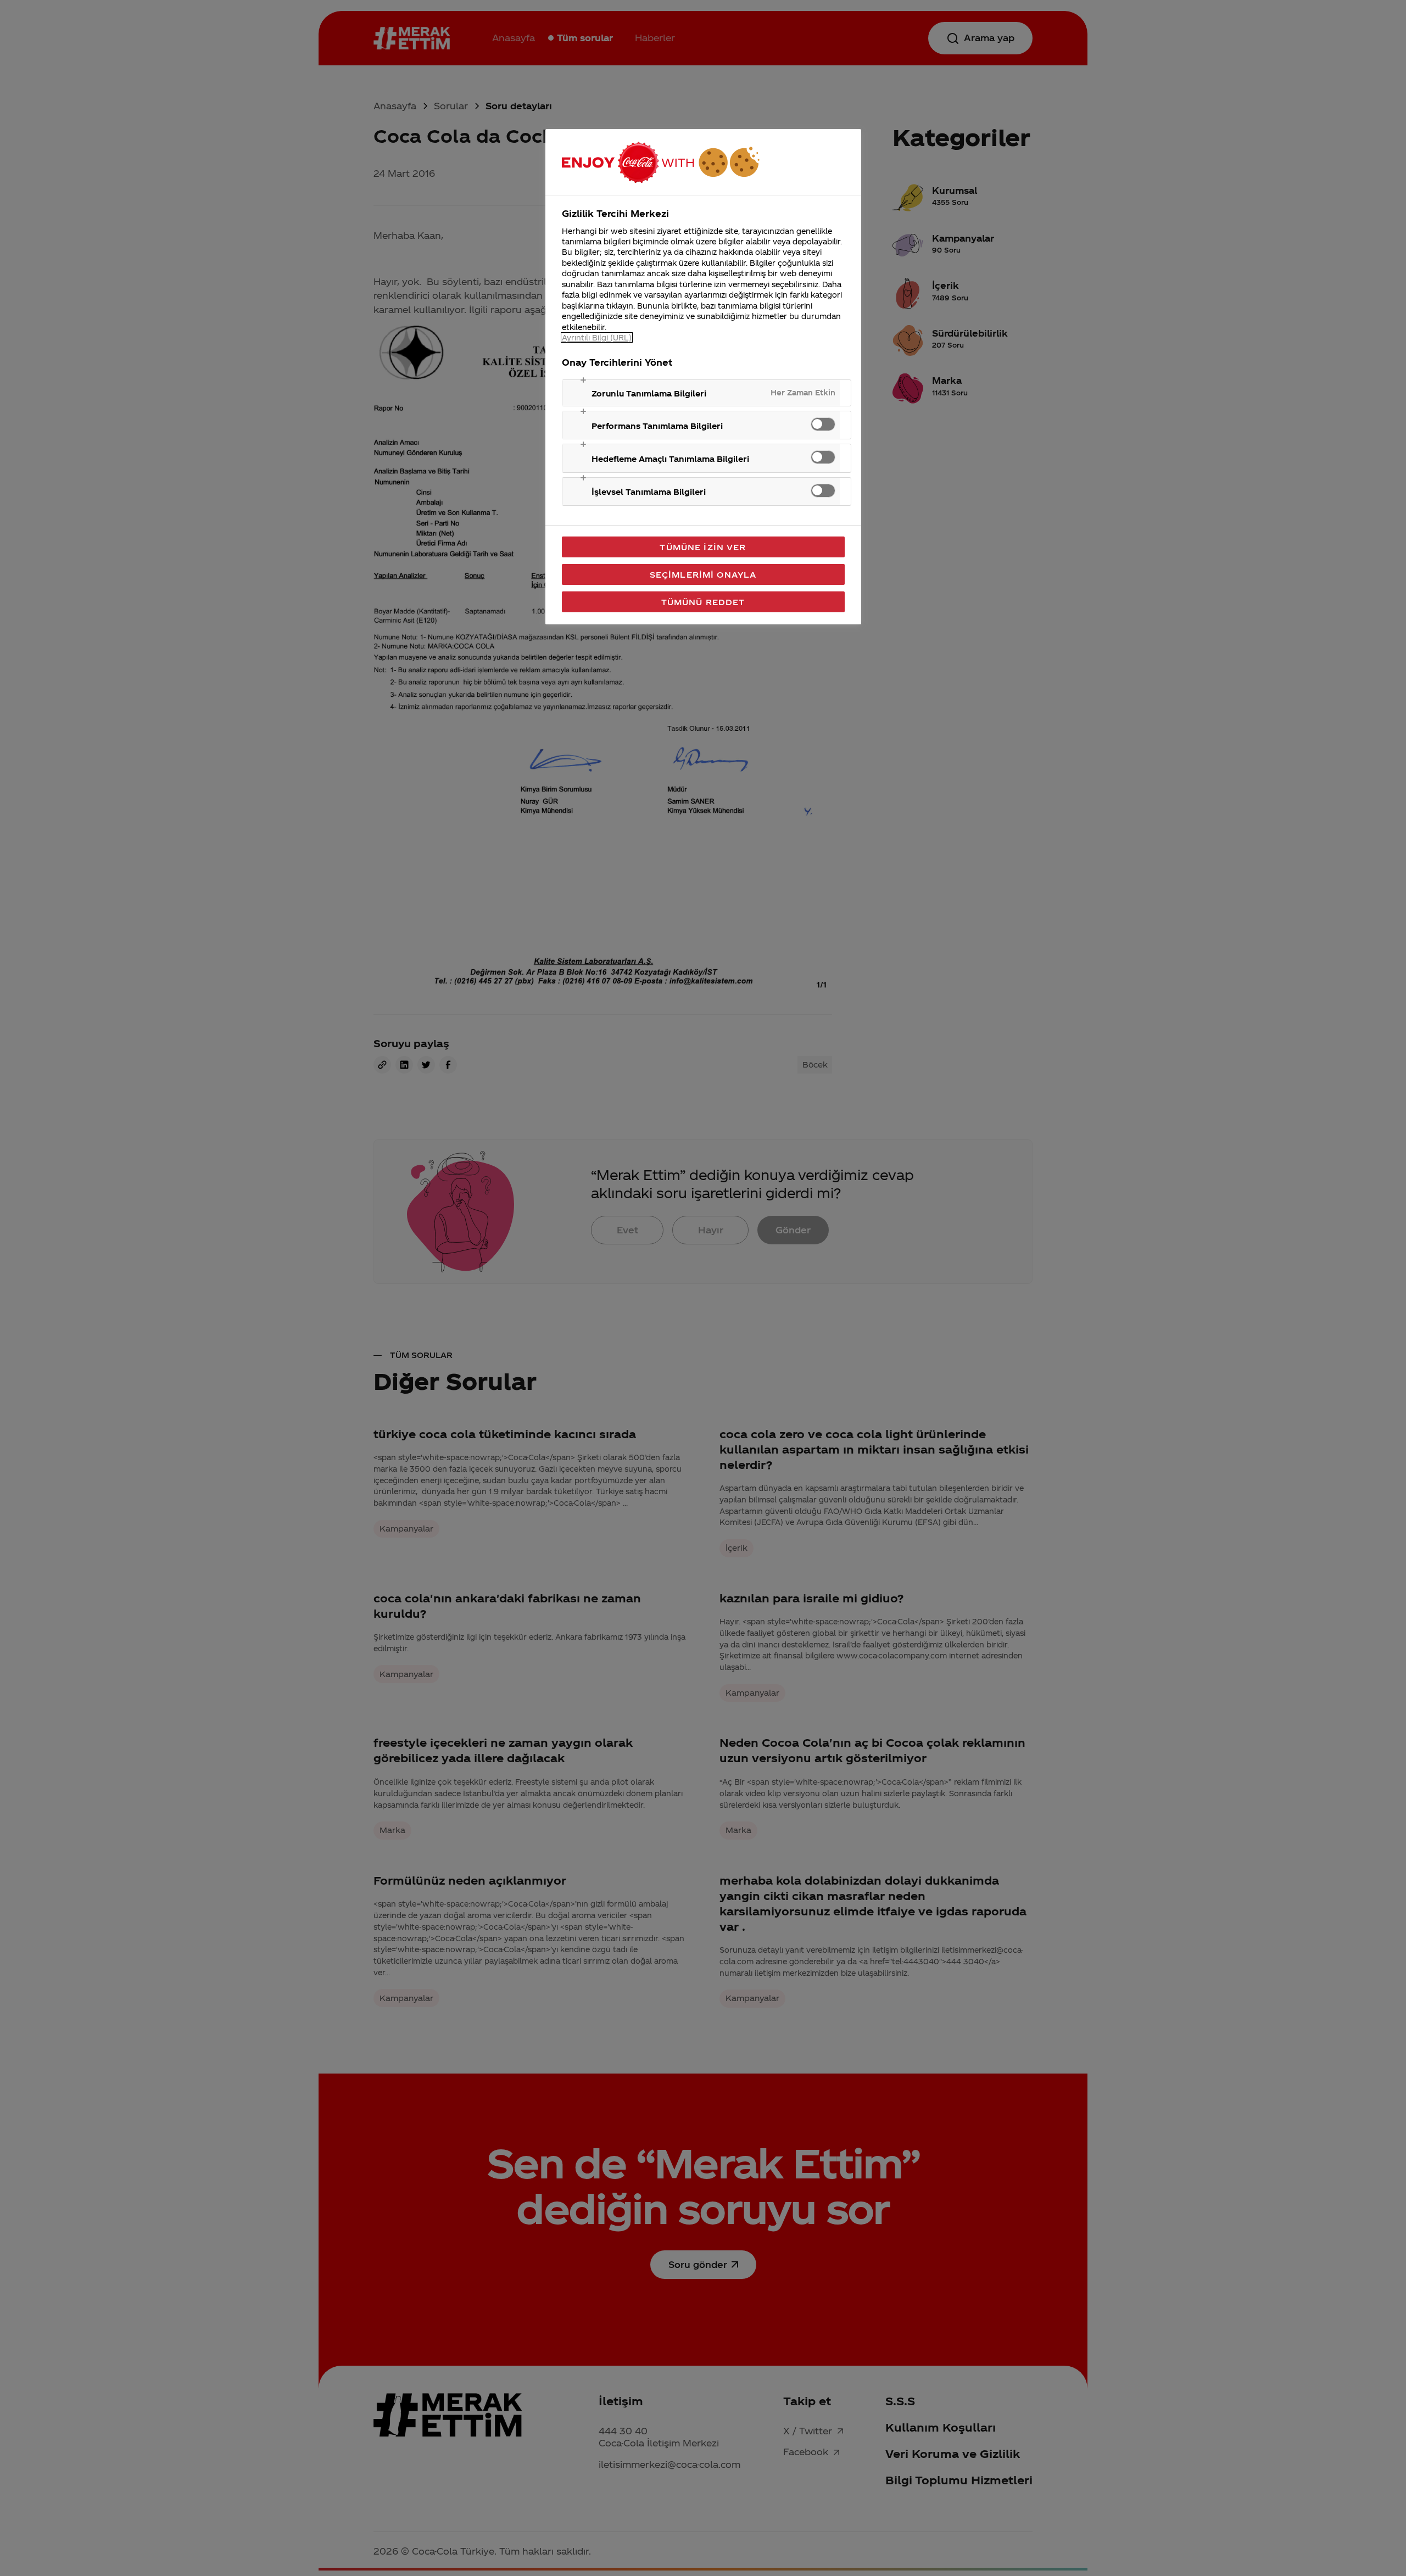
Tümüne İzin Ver (703, 547)
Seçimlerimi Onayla (703, 574)
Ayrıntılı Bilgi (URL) (597, 337)
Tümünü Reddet (703, 602)
